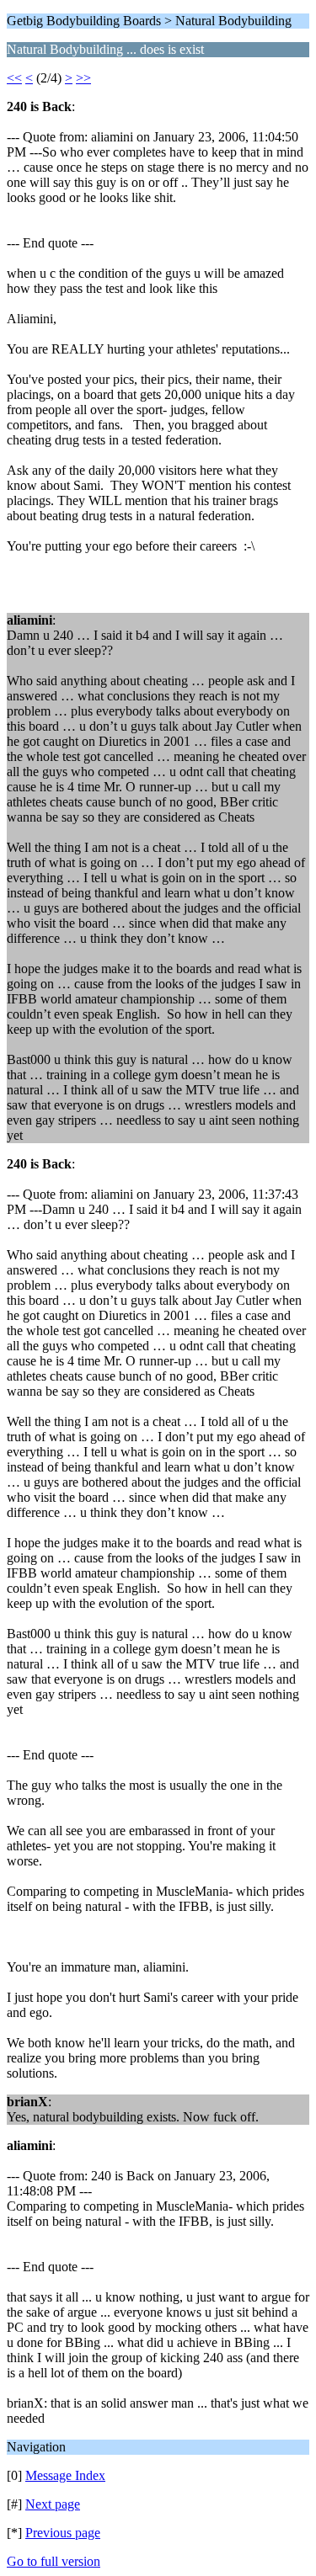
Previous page (63, 2533)
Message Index (65, 2475)
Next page (53, 2504)
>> (83, 78)
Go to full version (54, 2561)
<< (14, 78)
